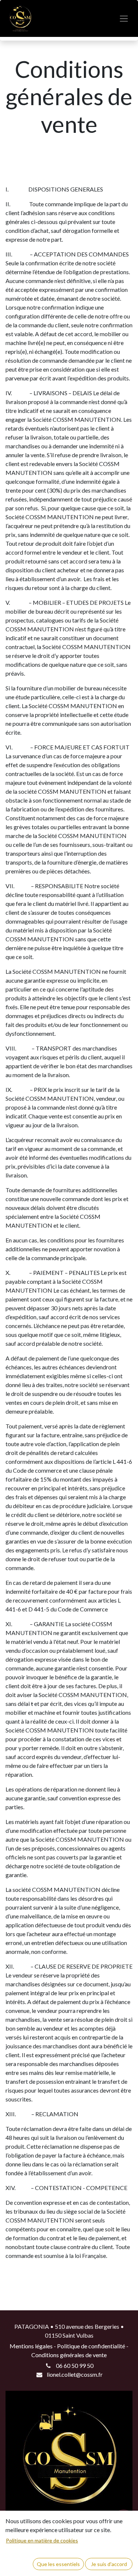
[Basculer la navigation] (124, 19)
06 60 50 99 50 (75, 2365)
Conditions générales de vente (69, 2355)
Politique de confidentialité (91, 2346)
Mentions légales (31, 2346)
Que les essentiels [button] (58, 2564)
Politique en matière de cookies (42, 2540)
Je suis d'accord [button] (109, 2564)
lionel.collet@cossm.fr (75, 2374)
